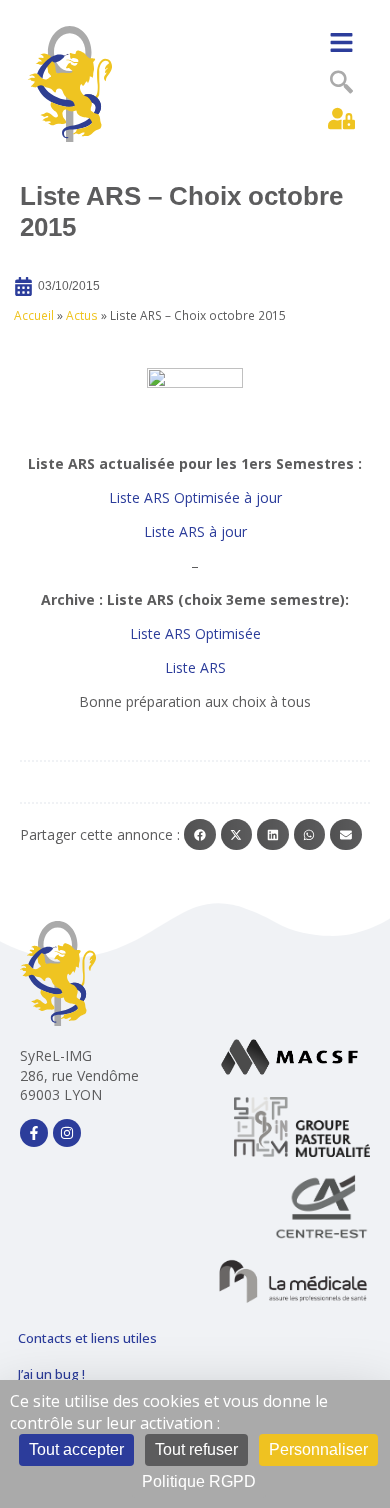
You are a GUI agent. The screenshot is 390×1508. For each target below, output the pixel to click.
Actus (82, 315)
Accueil (34, 315)
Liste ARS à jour (195, 531)
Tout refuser (196, 1449)
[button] (341, 43)
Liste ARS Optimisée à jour (195, 497)
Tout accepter (76, 1449)
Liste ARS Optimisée (195, 633)
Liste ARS (195, 667)
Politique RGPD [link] (199, 1481)
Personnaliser (318, 1449)
